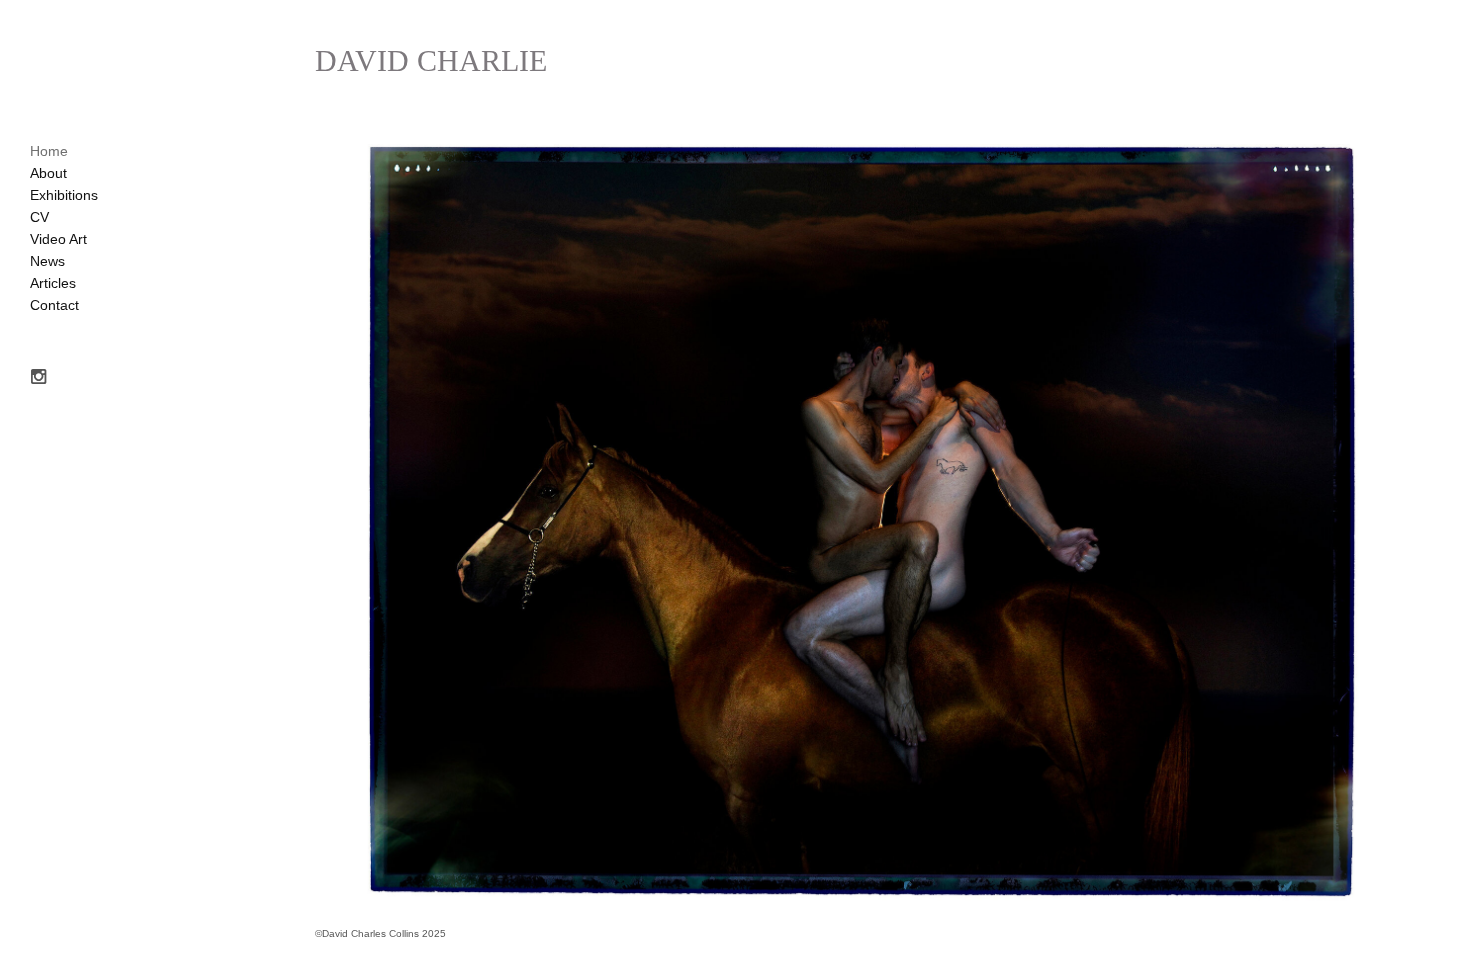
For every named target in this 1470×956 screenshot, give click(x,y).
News (47, 261)
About (48, 173)
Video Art (58, 239)
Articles (53, 283)
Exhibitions (64, 195)
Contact (54, 305)
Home (49, 151)
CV (39, 217)
